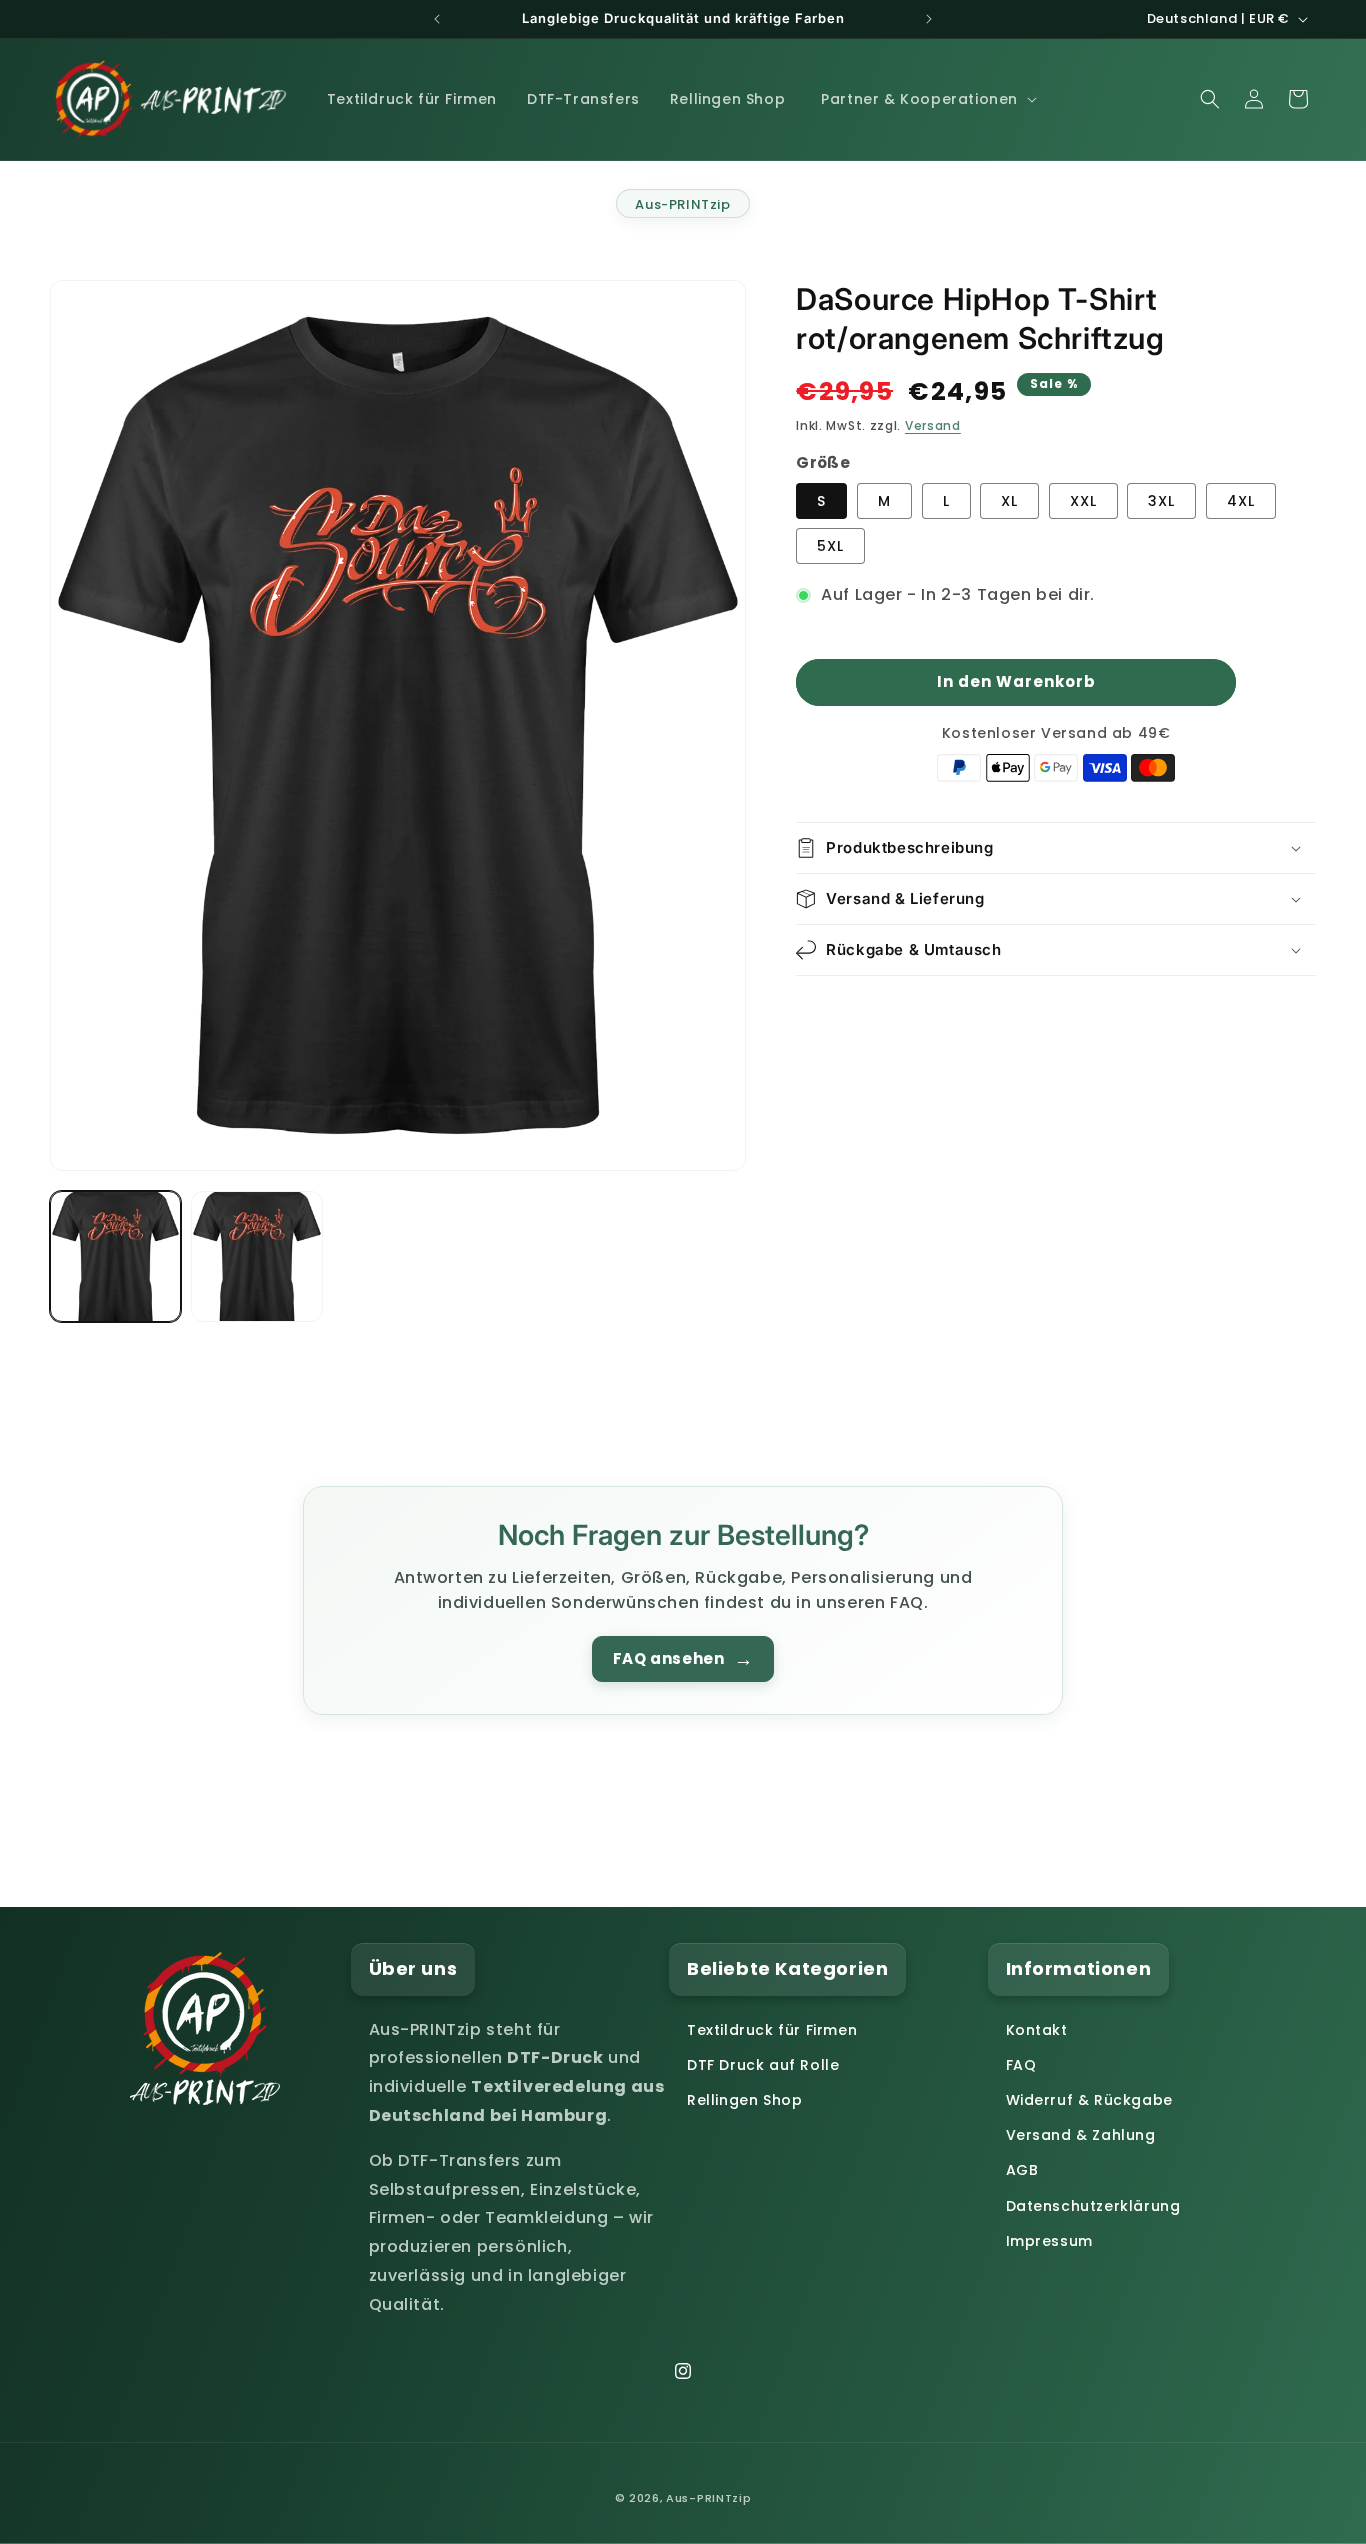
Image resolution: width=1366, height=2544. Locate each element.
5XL (830, 546)
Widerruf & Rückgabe (1089, 2100)
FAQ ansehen (683, 1659)
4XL (1241, 501)
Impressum (1049, 2241)
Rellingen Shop (744, 2100)
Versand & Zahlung (1081, 2135)
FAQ (1021, 2065)
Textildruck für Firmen (772, 2030)
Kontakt (1037, 2030)
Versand (933, 425)
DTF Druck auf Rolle (763, 2065)
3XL (1161, 501)
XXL (1083, 501)
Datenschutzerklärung (1093, 2206)
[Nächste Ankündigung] (929, 19)
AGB (1022, 2170)
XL (1009, 501)
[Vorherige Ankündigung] (437, 19)
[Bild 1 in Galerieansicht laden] (115, 1256)
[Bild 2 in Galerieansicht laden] (256, 1256)
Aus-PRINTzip (682, 204)
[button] (927, 99)
